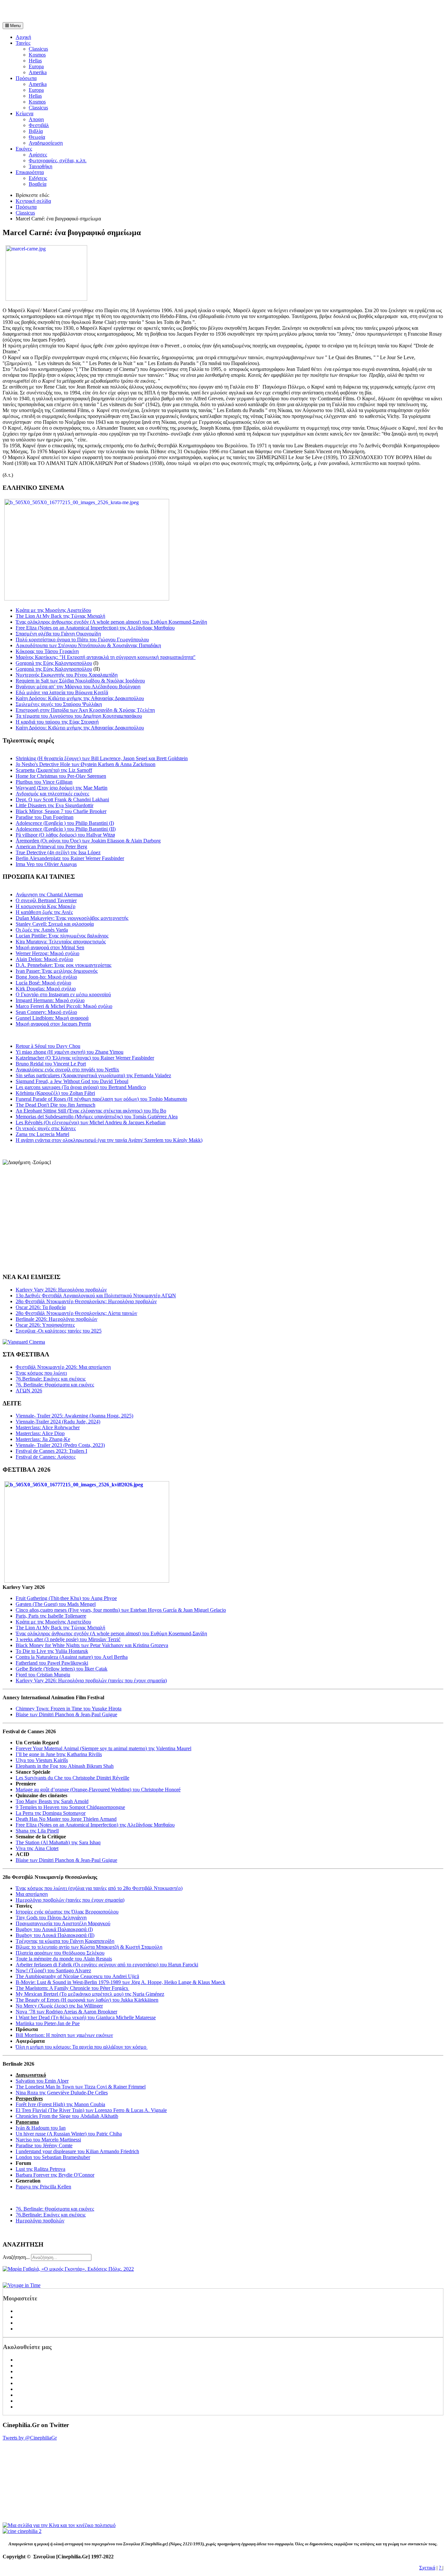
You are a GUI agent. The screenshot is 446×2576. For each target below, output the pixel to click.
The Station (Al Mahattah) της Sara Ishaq (58, 1842)
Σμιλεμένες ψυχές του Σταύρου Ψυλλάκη (59, 704)
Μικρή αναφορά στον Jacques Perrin (53, 1024)
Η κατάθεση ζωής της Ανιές (44, 912)
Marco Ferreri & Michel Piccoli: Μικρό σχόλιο (64, 1006)
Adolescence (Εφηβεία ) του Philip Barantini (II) (66, 829)
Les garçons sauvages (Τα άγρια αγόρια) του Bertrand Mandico (81, 1087)
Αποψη (36, 119)
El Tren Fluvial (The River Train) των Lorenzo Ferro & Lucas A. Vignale (91, 2110)
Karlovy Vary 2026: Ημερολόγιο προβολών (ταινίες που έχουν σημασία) (91, 1680)
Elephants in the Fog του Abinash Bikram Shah (65, 1766)
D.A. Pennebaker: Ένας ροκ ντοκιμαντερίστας (64, 965)
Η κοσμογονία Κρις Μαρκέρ (46, 906)
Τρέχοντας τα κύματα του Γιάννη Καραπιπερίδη (65, 1941)
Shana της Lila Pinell (37, 1831)
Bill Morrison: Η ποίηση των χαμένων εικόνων (64, 2035)
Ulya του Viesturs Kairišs (42, 1760)
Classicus (38, 49)
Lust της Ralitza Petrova (40, 2169)
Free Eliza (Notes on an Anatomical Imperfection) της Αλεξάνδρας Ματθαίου (95, 628)
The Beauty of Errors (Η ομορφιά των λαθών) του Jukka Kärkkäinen (87, 2000)
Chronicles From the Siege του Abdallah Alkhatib (67, 2116)
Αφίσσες (38, 155)
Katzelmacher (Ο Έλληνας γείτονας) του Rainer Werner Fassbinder (85, 1058)
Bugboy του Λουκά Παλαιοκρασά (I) (54, 1929)
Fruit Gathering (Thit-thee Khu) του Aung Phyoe (66, 1598)
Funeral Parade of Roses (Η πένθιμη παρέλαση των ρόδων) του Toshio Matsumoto (101, 1099)
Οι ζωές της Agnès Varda (42, 930)
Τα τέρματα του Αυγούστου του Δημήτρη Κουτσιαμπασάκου (79, 716)
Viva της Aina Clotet (37, 1848)
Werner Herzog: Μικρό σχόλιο (48, 953)
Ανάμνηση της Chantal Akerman (49, 895)
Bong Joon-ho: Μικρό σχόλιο (46, 977)
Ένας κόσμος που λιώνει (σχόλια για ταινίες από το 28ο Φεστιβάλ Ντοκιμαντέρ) (99, 1888)
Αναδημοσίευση (46, 143)
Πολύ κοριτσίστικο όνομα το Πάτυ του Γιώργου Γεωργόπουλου (82, 640)
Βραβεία (38, 184)
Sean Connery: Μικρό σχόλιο (46, 1012)
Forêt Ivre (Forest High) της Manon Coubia (60, 2104)
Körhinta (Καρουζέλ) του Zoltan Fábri (55, 1093)
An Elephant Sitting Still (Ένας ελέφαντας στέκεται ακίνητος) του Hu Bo (91, 1111)
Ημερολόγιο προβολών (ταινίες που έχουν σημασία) (70, 1900)
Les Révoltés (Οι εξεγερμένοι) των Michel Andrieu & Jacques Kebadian (91, 1122)
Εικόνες (24, 149)
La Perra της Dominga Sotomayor (51, 1813)
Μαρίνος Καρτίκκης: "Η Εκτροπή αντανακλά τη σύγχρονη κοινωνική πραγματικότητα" (106, 657)
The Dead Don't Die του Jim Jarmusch (56, 1105)
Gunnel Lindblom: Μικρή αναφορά (52, 1018)
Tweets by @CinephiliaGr (30, 2438)
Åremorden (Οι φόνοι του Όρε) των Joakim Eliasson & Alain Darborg (88, 841)
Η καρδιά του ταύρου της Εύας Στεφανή (57, 722)
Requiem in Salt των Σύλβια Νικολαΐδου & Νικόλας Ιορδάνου (80, 681)
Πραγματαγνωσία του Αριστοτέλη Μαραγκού (63, 1923)
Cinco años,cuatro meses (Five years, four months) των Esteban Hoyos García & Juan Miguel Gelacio (121, 1610)
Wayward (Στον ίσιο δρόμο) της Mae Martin (62, 788)
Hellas (35, 61)
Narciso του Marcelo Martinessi (48, 2140)
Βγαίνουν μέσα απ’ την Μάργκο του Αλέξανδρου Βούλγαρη (78, 687)
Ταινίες (23, 43)
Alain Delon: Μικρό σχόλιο (44, 959)
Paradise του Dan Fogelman (45, 817)
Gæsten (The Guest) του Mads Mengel (56, 1604)
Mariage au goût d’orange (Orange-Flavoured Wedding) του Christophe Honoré (98, 1790)
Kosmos (37, 55)
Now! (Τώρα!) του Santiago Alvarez (53, 1970)
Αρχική (23, 37)
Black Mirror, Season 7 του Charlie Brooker (61, 811)
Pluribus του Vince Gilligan (44, 782)
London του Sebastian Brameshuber (53, 2157)
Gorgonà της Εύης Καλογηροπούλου (54, 663)
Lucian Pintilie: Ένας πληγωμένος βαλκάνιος (62, 936)
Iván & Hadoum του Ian (41, 2128)
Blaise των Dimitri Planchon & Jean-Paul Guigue (66, 1714)
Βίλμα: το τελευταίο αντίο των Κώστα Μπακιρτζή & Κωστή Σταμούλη (89, 1947)
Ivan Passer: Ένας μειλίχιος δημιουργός (57, 971)
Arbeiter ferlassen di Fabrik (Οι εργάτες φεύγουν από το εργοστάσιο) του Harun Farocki (107, 1965)
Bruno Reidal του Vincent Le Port (51, 1064)
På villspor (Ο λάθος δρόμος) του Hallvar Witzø (65, 835)
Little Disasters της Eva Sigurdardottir (55, 805)
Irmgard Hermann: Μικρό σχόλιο (50, 1000)
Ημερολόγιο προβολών (40, 2221)
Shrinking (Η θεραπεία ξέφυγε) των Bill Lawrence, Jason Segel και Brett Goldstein (102, 758)
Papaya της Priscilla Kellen (43, 2187)
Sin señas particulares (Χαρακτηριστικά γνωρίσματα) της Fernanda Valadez (93, 1075)
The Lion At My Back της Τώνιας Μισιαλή (60, 616)
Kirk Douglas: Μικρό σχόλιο (46, 989)
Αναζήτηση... (16, 2257)
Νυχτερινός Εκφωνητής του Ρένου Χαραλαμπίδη (67, 675)
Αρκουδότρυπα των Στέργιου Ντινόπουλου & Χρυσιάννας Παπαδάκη (88, 645)
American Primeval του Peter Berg (51, 847)
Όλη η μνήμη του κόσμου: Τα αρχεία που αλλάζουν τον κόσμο (82, 2047)
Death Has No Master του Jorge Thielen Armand (66, 1819)
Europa (36, 66)
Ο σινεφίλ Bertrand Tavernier (46, 900)
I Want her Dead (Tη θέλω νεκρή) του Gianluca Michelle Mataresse (86, 2017)
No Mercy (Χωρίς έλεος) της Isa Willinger (59, 2006)
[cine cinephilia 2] (22, 2531)
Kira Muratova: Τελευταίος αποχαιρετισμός (61, 942)
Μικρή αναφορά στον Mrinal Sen (50, 947)
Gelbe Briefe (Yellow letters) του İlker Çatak (62, 1669)
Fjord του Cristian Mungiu (43, 1675)
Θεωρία (37, 137)
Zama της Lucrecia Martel (42, 1134)
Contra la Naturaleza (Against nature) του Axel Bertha (72, 1657)
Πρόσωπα (26, 78)
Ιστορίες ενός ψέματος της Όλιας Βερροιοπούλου (67, 1912)
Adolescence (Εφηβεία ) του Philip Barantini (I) (65, 823)
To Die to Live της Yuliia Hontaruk (52, 1651)
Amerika (38, 72)
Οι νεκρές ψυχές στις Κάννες (46, 1128)
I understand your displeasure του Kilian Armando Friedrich (77, 2151)
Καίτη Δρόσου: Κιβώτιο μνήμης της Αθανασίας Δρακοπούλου (80, 698)
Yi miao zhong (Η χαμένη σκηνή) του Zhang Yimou (70, 1052)
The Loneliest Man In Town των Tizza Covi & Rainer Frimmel (81, 2087)
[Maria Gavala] (68, 2269)
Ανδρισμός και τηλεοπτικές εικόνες (52, 794)
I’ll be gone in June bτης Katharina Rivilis (59, 1754)
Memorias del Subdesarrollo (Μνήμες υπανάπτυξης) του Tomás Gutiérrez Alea (97, 1117)
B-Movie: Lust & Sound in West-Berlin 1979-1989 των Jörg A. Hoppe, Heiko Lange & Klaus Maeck (120, 1982)
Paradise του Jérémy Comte (44, 2145)
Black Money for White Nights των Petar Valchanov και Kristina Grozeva (92, 1645)
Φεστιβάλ (39, 125)
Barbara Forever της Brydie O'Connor (55, 2175)
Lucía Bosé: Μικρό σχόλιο (43, 983)
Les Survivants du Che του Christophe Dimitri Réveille (72, 1778)
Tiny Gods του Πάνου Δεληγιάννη (51, 1918)
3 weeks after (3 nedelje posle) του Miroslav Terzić (68, 1639)
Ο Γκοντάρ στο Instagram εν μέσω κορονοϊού (63, 994)
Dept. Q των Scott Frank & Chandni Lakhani (62, 800)
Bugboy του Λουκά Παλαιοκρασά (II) (55, 1935)
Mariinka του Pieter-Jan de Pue (48, 2023)
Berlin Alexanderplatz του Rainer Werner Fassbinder (70, 858)
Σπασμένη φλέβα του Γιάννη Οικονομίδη (58, 634)
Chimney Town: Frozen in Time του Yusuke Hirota (69, 1709)
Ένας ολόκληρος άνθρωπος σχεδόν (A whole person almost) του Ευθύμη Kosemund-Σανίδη (111, 622)
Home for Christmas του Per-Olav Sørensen (61, 776)
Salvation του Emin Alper (42, 2081)
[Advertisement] (79, 12)
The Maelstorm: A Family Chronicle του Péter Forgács (72, 1988)
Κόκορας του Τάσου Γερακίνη (47, 651)
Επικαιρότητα (30, 172)
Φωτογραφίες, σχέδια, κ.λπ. (58, 160)
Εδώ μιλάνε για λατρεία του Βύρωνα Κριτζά (62, 692)
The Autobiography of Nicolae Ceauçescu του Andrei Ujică (77, 1976)
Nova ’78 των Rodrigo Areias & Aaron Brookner (66, 2012)
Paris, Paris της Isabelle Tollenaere (51, 1616)
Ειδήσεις (38, 178)
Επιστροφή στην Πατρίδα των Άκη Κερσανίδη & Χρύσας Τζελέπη (85, 710)
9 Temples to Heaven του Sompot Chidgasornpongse (70, 1807)
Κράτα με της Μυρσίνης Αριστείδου (53, 610)
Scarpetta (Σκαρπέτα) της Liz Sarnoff (54, 770)
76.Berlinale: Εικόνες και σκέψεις (51, 2215)
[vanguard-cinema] (24, 1342)
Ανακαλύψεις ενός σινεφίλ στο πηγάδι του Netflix (67, 1070)
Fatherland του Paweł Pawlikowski (52, 1663)
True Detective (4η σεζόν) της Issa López (58, 852)
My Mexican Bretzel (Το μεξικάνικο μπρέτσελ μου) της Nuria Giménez (90, 1994)
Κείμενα (24, 113)
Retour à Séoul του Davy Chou (48, 1046)
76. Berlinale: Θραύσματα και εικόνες (55, 2209)
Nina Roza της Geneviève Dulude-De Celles (62, 2093)
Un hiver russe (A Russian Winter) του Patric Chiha (69, 2134)
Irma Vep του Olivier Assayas (46, 864)
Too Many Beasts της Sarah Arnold (52, 1801)
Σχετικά (427, 2568)
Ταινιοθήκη (40, 166)
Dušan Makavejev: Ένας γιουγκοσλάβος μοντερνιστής (72, 918)
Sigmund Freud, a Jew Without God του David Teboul (72, 1081)
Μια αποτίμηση (32, 1894)
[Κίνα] (59, 2525)
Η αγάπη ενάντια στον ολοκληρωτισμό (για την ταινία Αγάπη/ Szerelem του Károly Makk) (109, 1140)
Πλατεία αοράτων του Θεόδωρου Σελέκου (60, 1953)
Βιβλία (36, 131)
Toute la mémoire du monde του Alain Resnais (64, 1959)
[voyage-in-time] (22, 2285)
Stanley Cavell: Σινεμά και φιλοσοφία (55, 924)
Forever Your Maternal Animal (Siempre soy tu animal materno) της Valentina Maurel (104, 1748)
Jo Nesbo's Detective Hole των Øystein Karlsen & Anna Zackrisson (86, 764)
